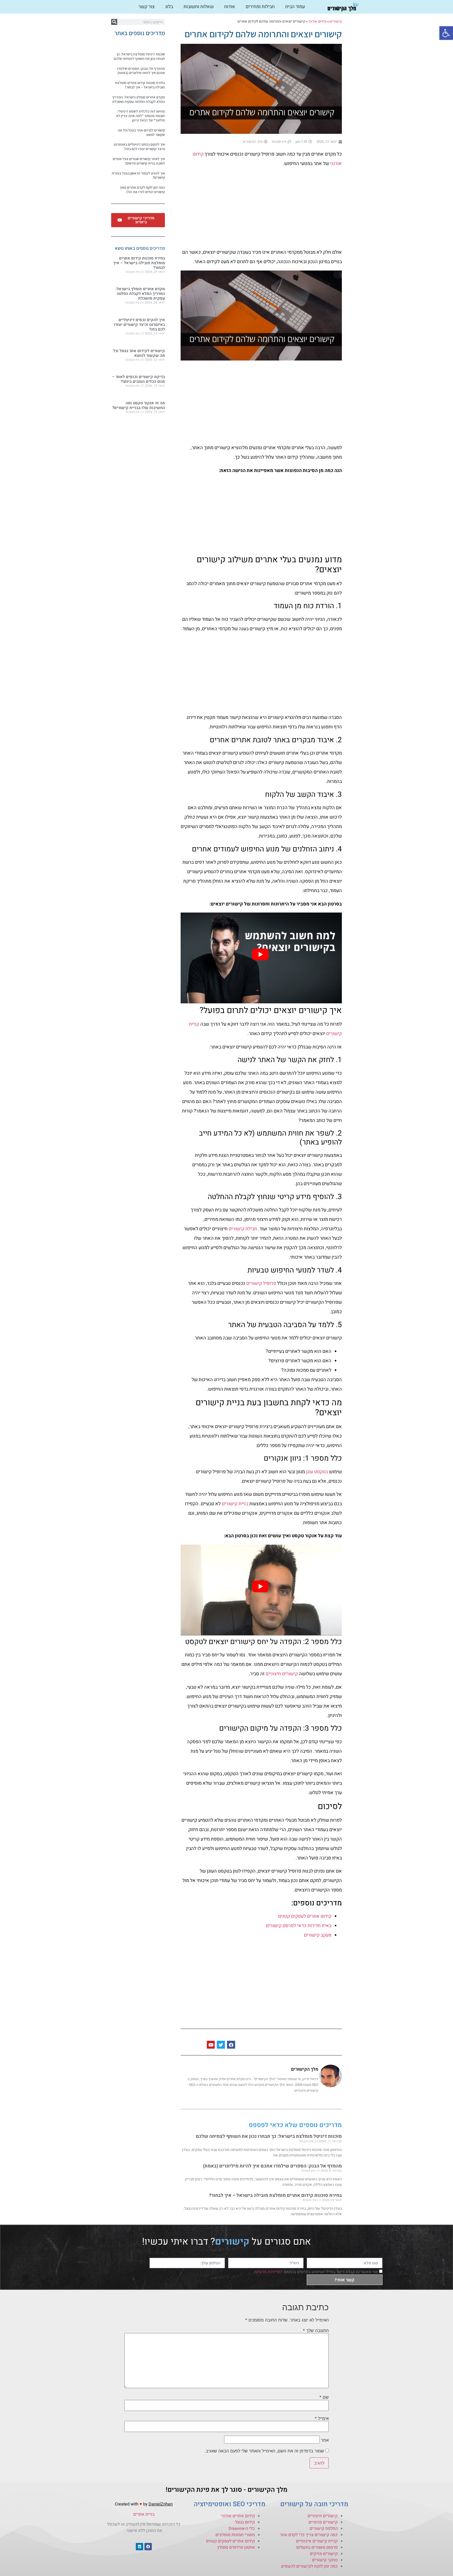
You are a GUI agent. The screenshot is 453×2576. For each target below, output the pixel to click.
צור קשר (147, 7)
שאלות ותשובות (199, 7)
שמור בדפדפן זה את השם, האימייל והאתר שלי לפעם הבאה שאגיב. (264, 2451)
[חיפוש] (114, 22)
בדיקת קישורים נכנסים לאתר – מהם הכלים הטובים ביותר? (138, 379)
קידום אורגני (317, 22)
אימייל (322, 2418)
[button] (446, 33)
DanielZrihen (161, 2504)
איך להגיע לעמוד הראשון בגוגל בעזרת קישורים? (138, 175)
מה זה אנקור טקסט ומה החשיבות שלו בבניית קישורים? (139, 405)
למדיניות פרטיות (268, 2272)
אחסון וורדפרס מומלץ (236, 2547)
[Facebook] (148, 2547)
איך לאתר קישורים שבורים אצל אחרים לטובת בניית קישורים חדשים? (139, 161)
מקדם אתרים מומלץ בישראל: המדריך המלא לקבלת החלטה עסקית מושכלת (138, 99)
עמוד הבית (295, 7)
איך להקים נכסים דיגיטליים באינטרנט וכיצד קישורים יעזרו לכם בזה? (139, 147)
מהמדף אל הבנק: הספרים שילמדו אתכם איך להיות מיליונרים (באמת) (272, 2166)
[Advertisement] (261, 209)
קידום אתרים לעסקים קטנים (305, 1916)
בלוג (169, 7)
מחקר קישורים (325, 2560)
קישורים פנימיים (323, 2522)
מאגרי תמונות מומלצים (235, 2535)
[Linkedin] (139, 2547)
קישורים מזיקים (324, 2554)
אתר (325, 2440)
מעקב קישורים (318, 1935)
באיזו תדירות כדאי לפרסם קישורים (299, 1926)
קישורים (336, 22)
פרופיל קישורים (261, 1283)
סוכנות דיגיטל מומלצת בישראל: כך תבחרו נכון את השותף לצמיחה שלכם (269, 2136)
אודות (230, 7)
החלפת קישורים (324, 2529)
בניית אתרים (144, 2514)
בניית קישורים (235, 1504)
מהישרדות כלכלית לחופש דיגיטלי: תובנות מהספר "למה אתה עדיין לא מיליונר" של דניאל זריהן (141, 116)
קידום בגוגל (245, 2522)
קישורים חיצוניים (282, 1674)
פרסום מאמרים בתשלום (317, 2547)
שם (324, 2397)
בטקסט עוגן (317, 1472)
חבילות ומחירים (260, 7)
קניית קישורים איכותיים (317, 2541)
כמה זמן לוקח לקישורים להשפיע (309, 2566)
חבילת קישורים (243, 1229)
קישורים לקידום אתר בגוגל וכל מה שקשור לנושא (141, 132)
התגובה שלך (316, 2330)
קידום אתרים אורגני (238, 2516)
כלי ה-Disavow (242, 2529)
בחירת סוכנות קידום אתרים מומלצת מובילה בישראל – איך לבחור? (275, 2195)
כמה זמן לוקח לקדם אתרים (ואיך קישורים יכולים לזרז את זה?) (142, 190)
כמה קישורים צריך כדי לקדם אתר (309, 2535)
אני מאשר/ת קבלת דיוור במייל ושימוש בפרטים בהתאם (316, 2272)
